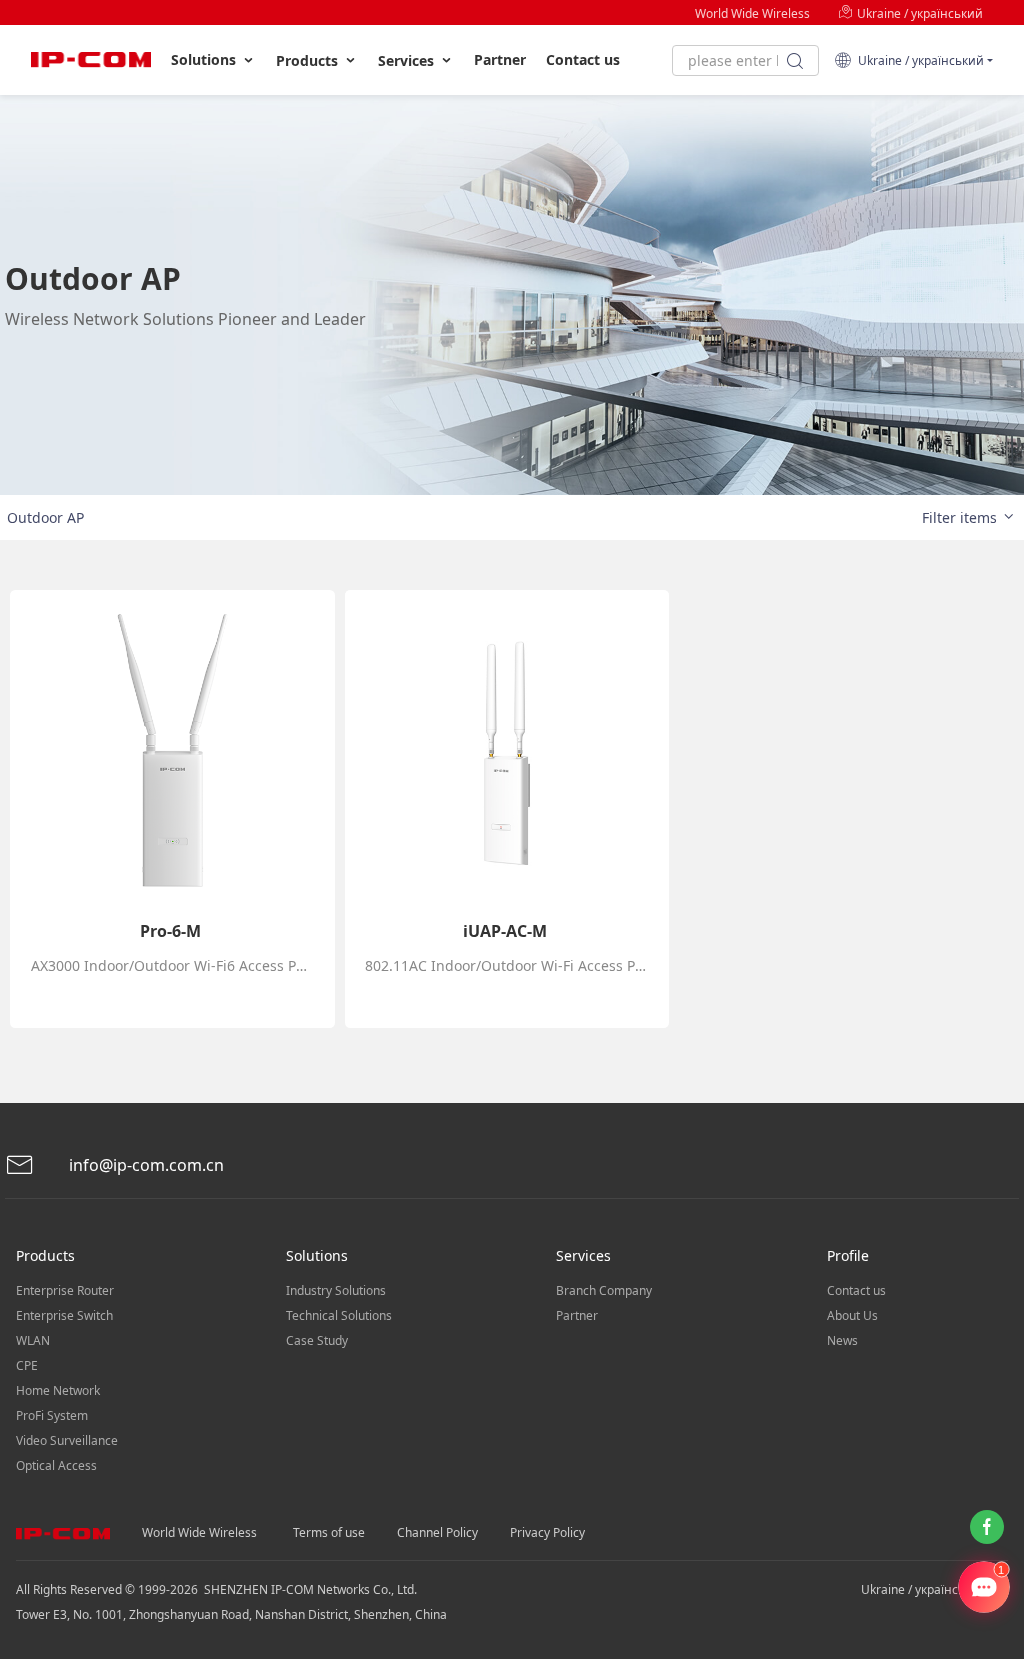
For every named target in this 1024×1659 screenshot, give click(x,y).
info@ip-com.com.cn (144, 1165)
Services (408, 60)
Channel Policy (437, 1532)
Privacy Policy (547, 1532)
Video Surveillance (67, 1440)
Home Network (58, 1390)
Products (309, 60)
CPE (27, 1365)
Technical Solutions (339, 1315)
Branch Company (604, 1290)
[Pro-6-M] (172, 752)
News (842, 1340)
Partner (500, 59)
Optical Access (56, 1465)
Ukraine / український (918, 13)
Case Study (317, 1340)
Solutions (205, 59)
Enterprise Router (65, 1290)
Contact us (583, 59)
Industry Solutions (336, 1290)
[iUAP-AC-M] (507, 752)
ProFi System (52, 1415)
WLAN (33, 1340)
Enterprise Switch (64, 1315)
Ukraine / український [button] (918, 60)
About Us (852, 1315)
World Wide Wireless (752, 13)
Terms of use (329, 1532)
